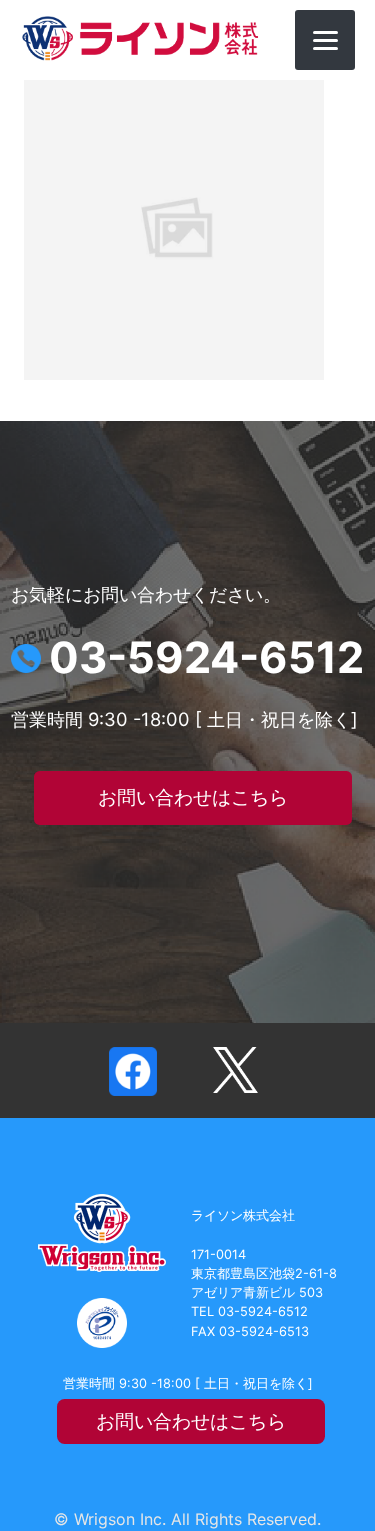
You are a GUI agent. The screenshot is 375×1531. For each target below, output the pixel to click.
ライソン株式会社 (140, 38)
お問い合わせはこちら (193, 797)
